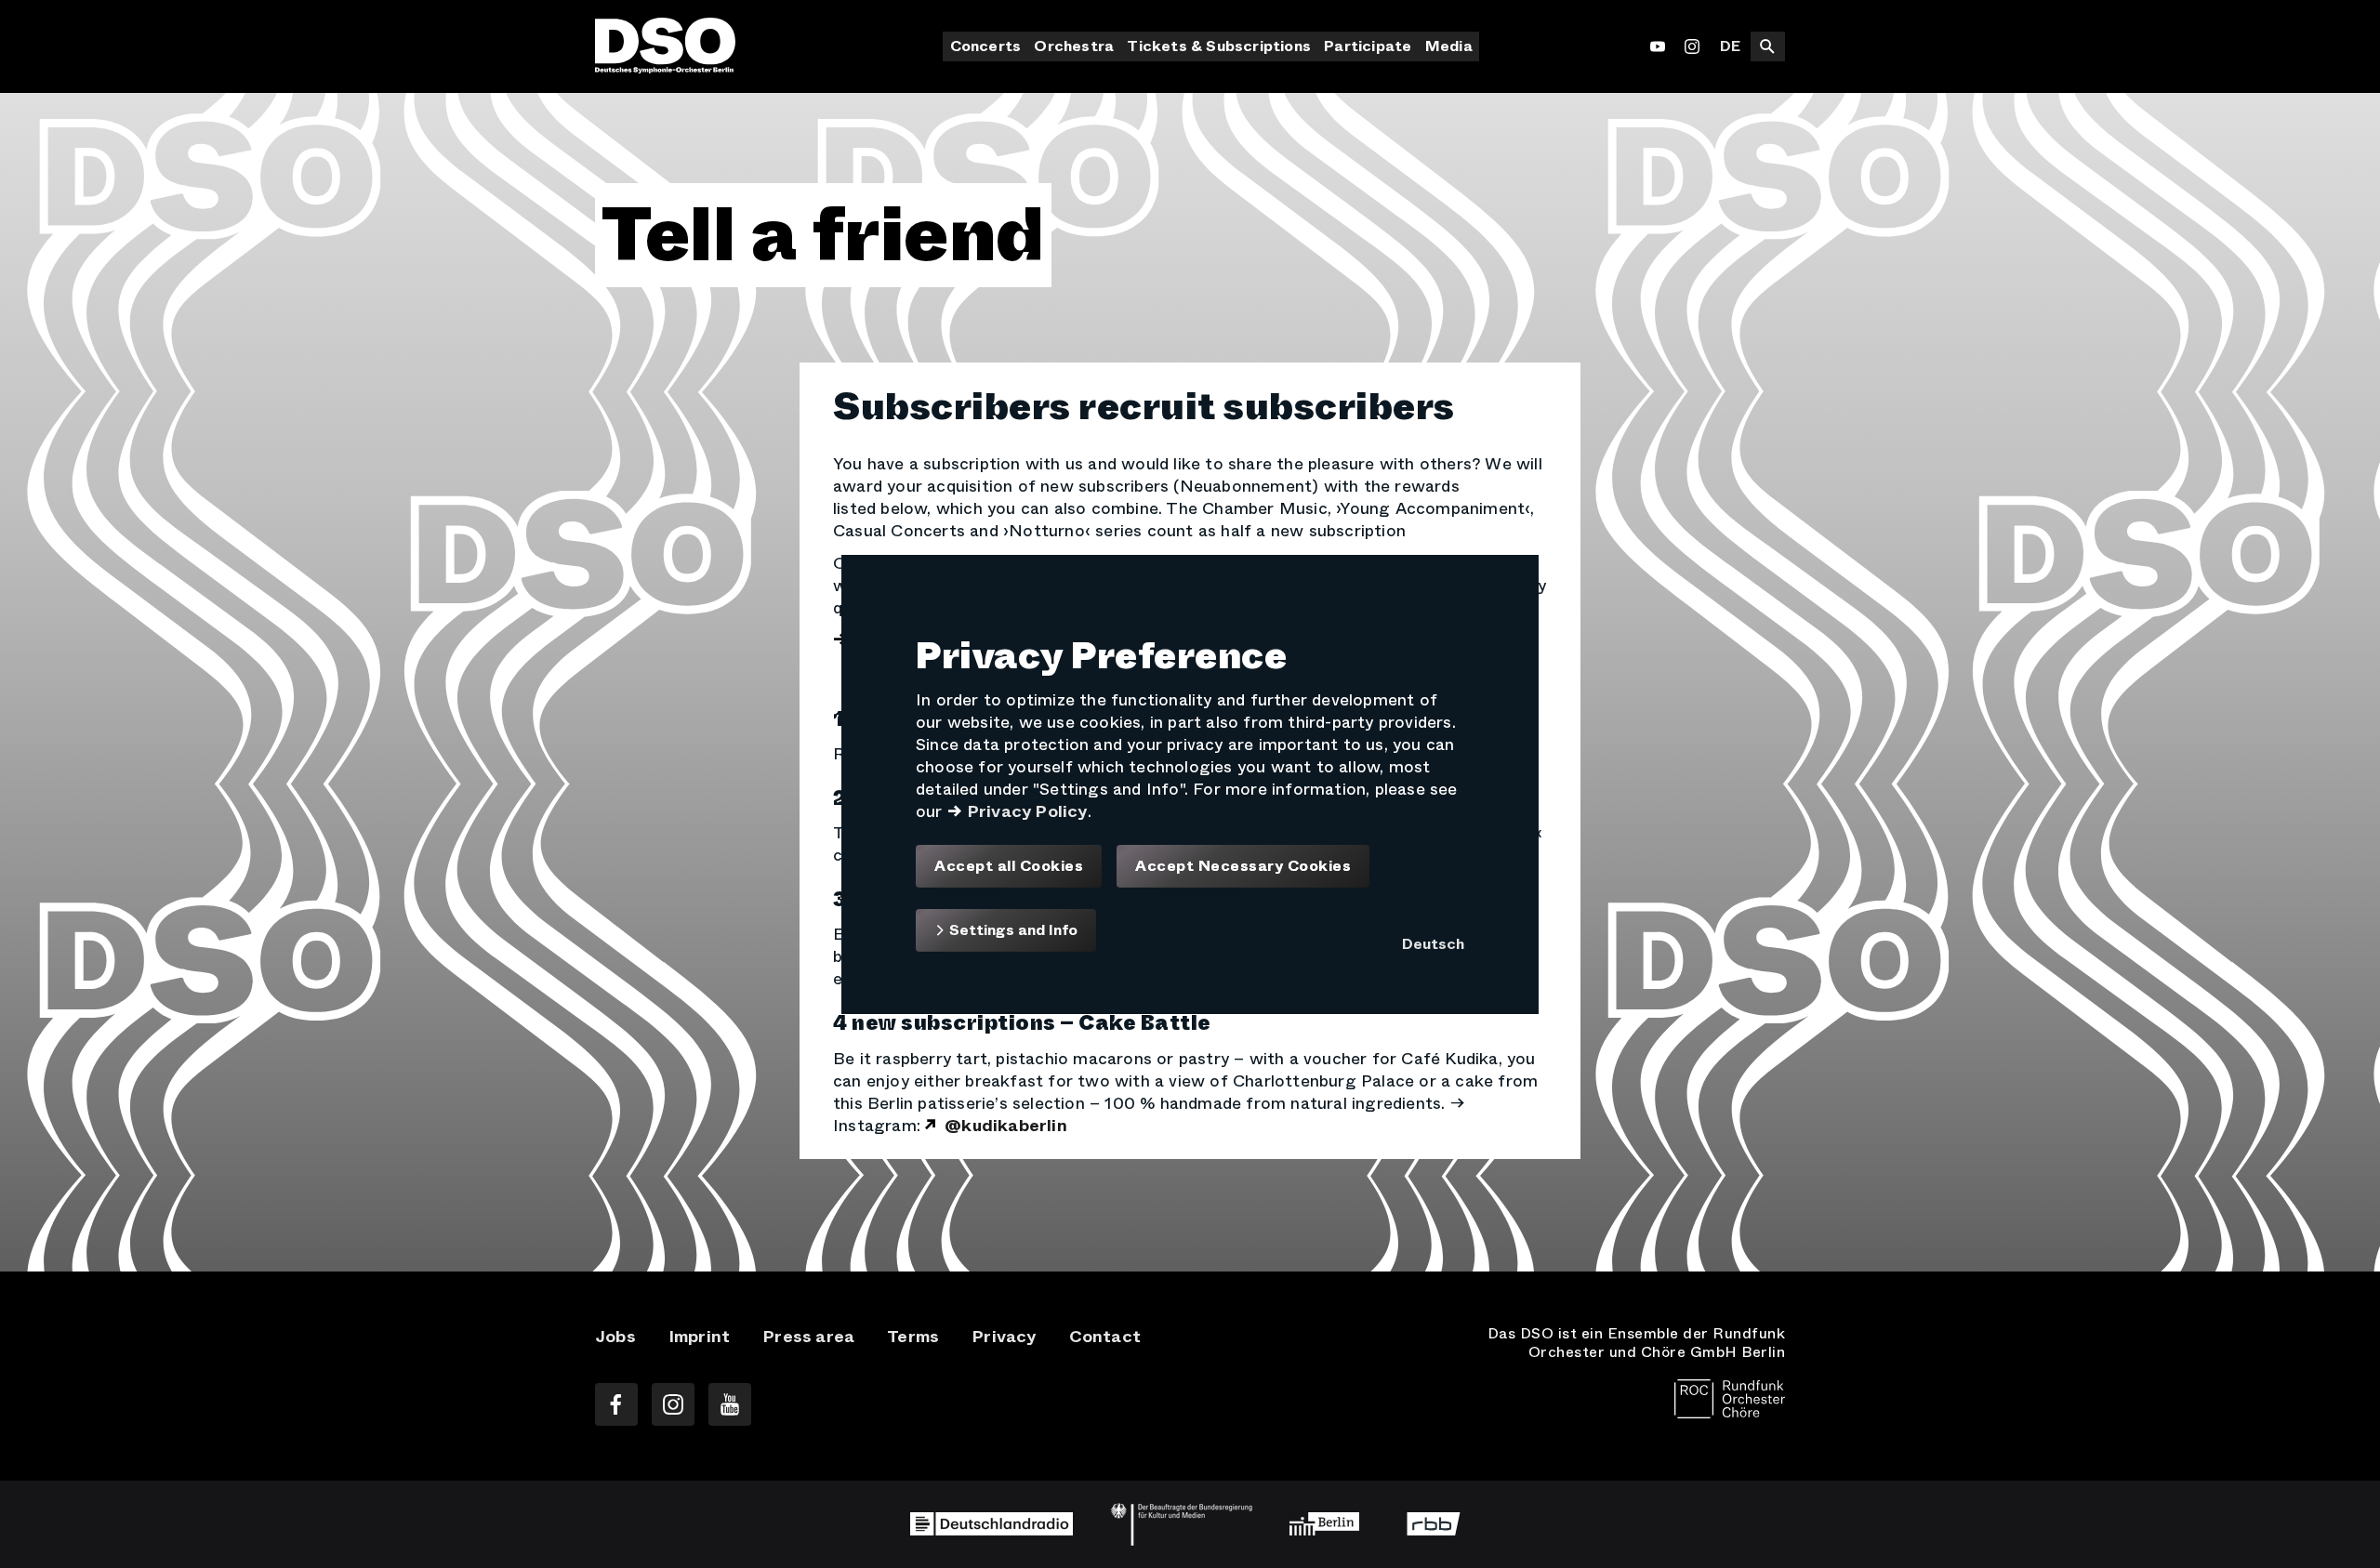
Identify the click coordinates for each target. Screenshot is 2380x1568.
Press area (808, 1337)
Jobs (615, 1337)
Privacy (1004, 1337)
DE (1730, 46)
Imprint (699, 1337)
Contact (1105, 1337)
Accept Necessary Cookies (1243, 865)
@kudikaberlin (1006, 1126)
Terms (913, 1337)
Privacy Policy (1027, 810)
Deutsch (1433, 944)
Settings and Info (1011, 930)
